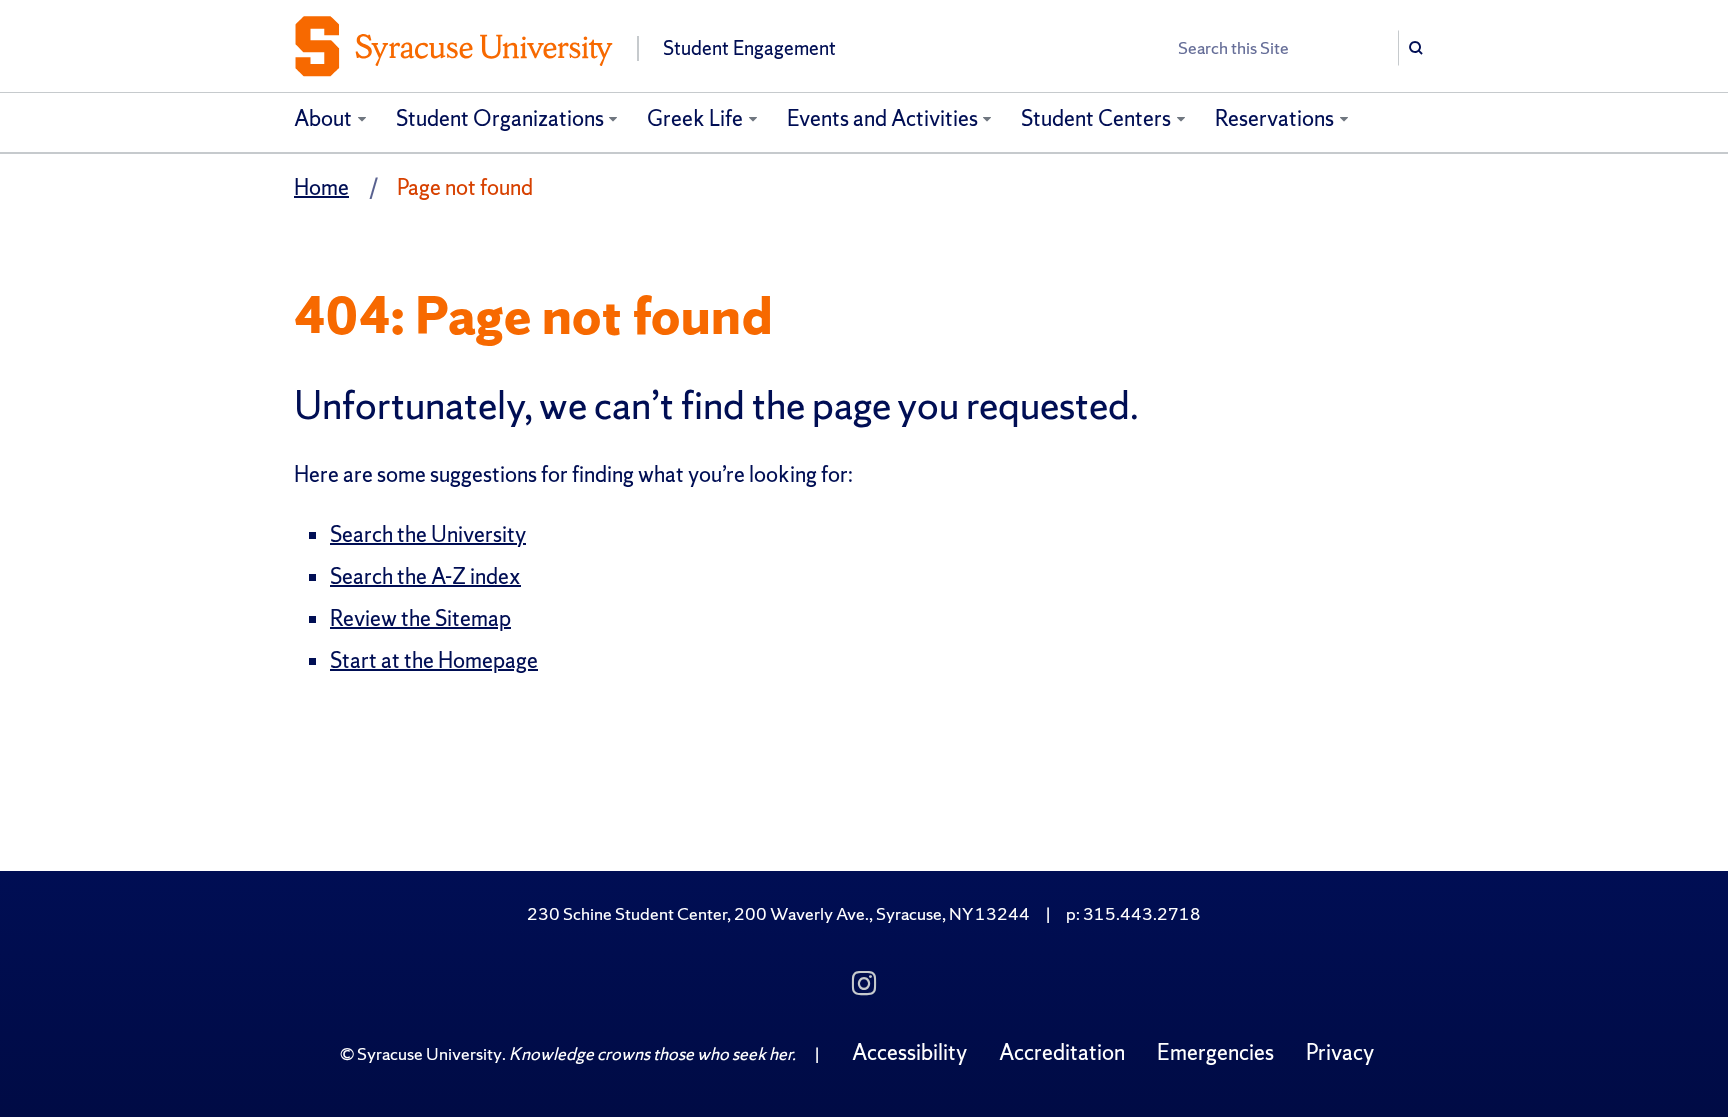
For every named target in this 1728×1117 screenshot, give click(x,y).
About (323, 118)
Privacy (1340, 1052)
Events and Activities (882, 118)
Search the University (428, 534)
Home (321, 187)
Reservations (1274, 118)
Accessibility (909, 1052)
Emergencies (1215, 1052)
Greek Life (695, 118)
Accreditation (1062, 1052)
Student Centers (1096, 118)
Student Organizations (500, 118)
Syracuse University (429, 1053)
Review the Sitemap (420, 618)
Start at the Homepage (434, 660)
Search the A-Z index (425, 576)
